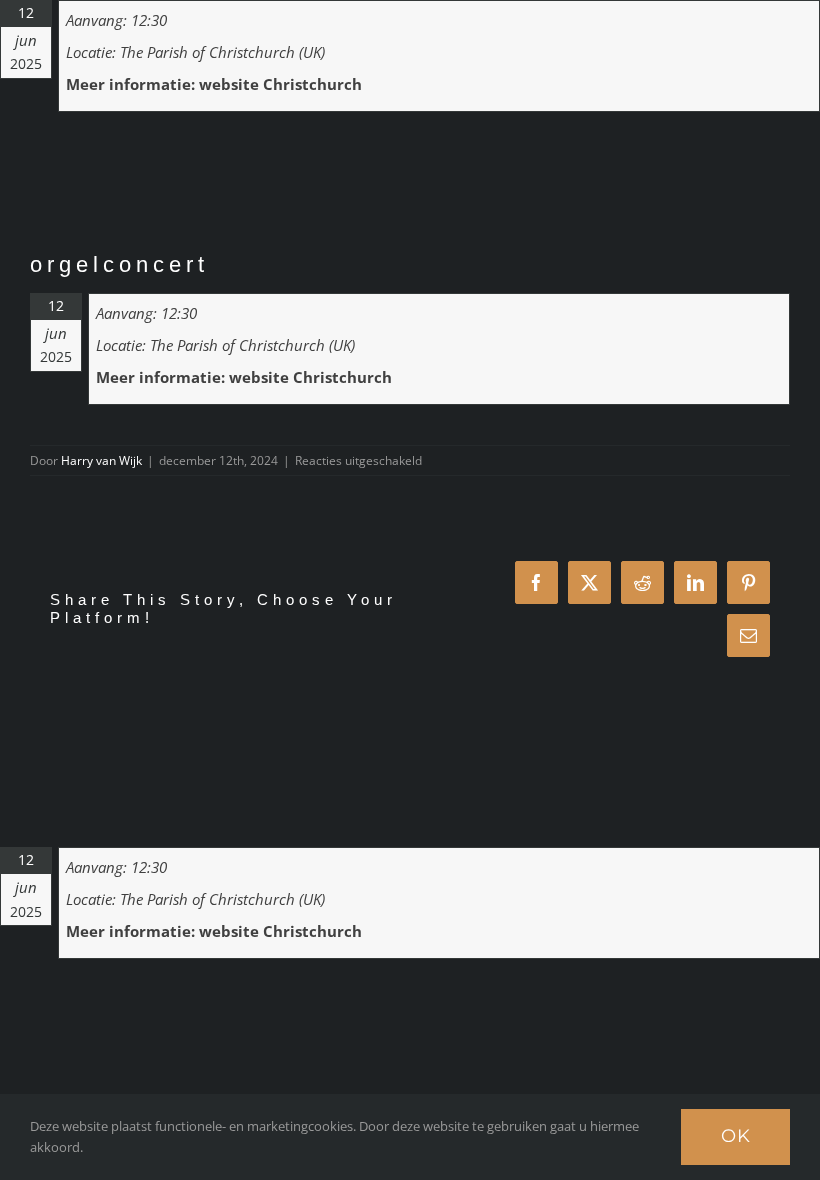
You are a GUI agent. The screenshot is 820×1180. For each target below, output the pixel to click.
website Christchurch (280, 84)
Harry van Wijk (101, 460)
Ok (735, 1136)
